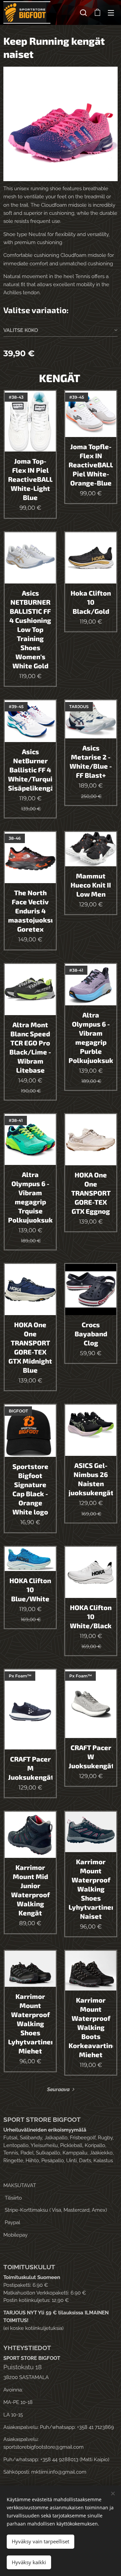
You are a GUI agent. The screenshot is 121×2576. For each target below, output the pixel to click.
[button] (83, 12)
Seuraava (58, 2089)
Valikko (111, 12)
